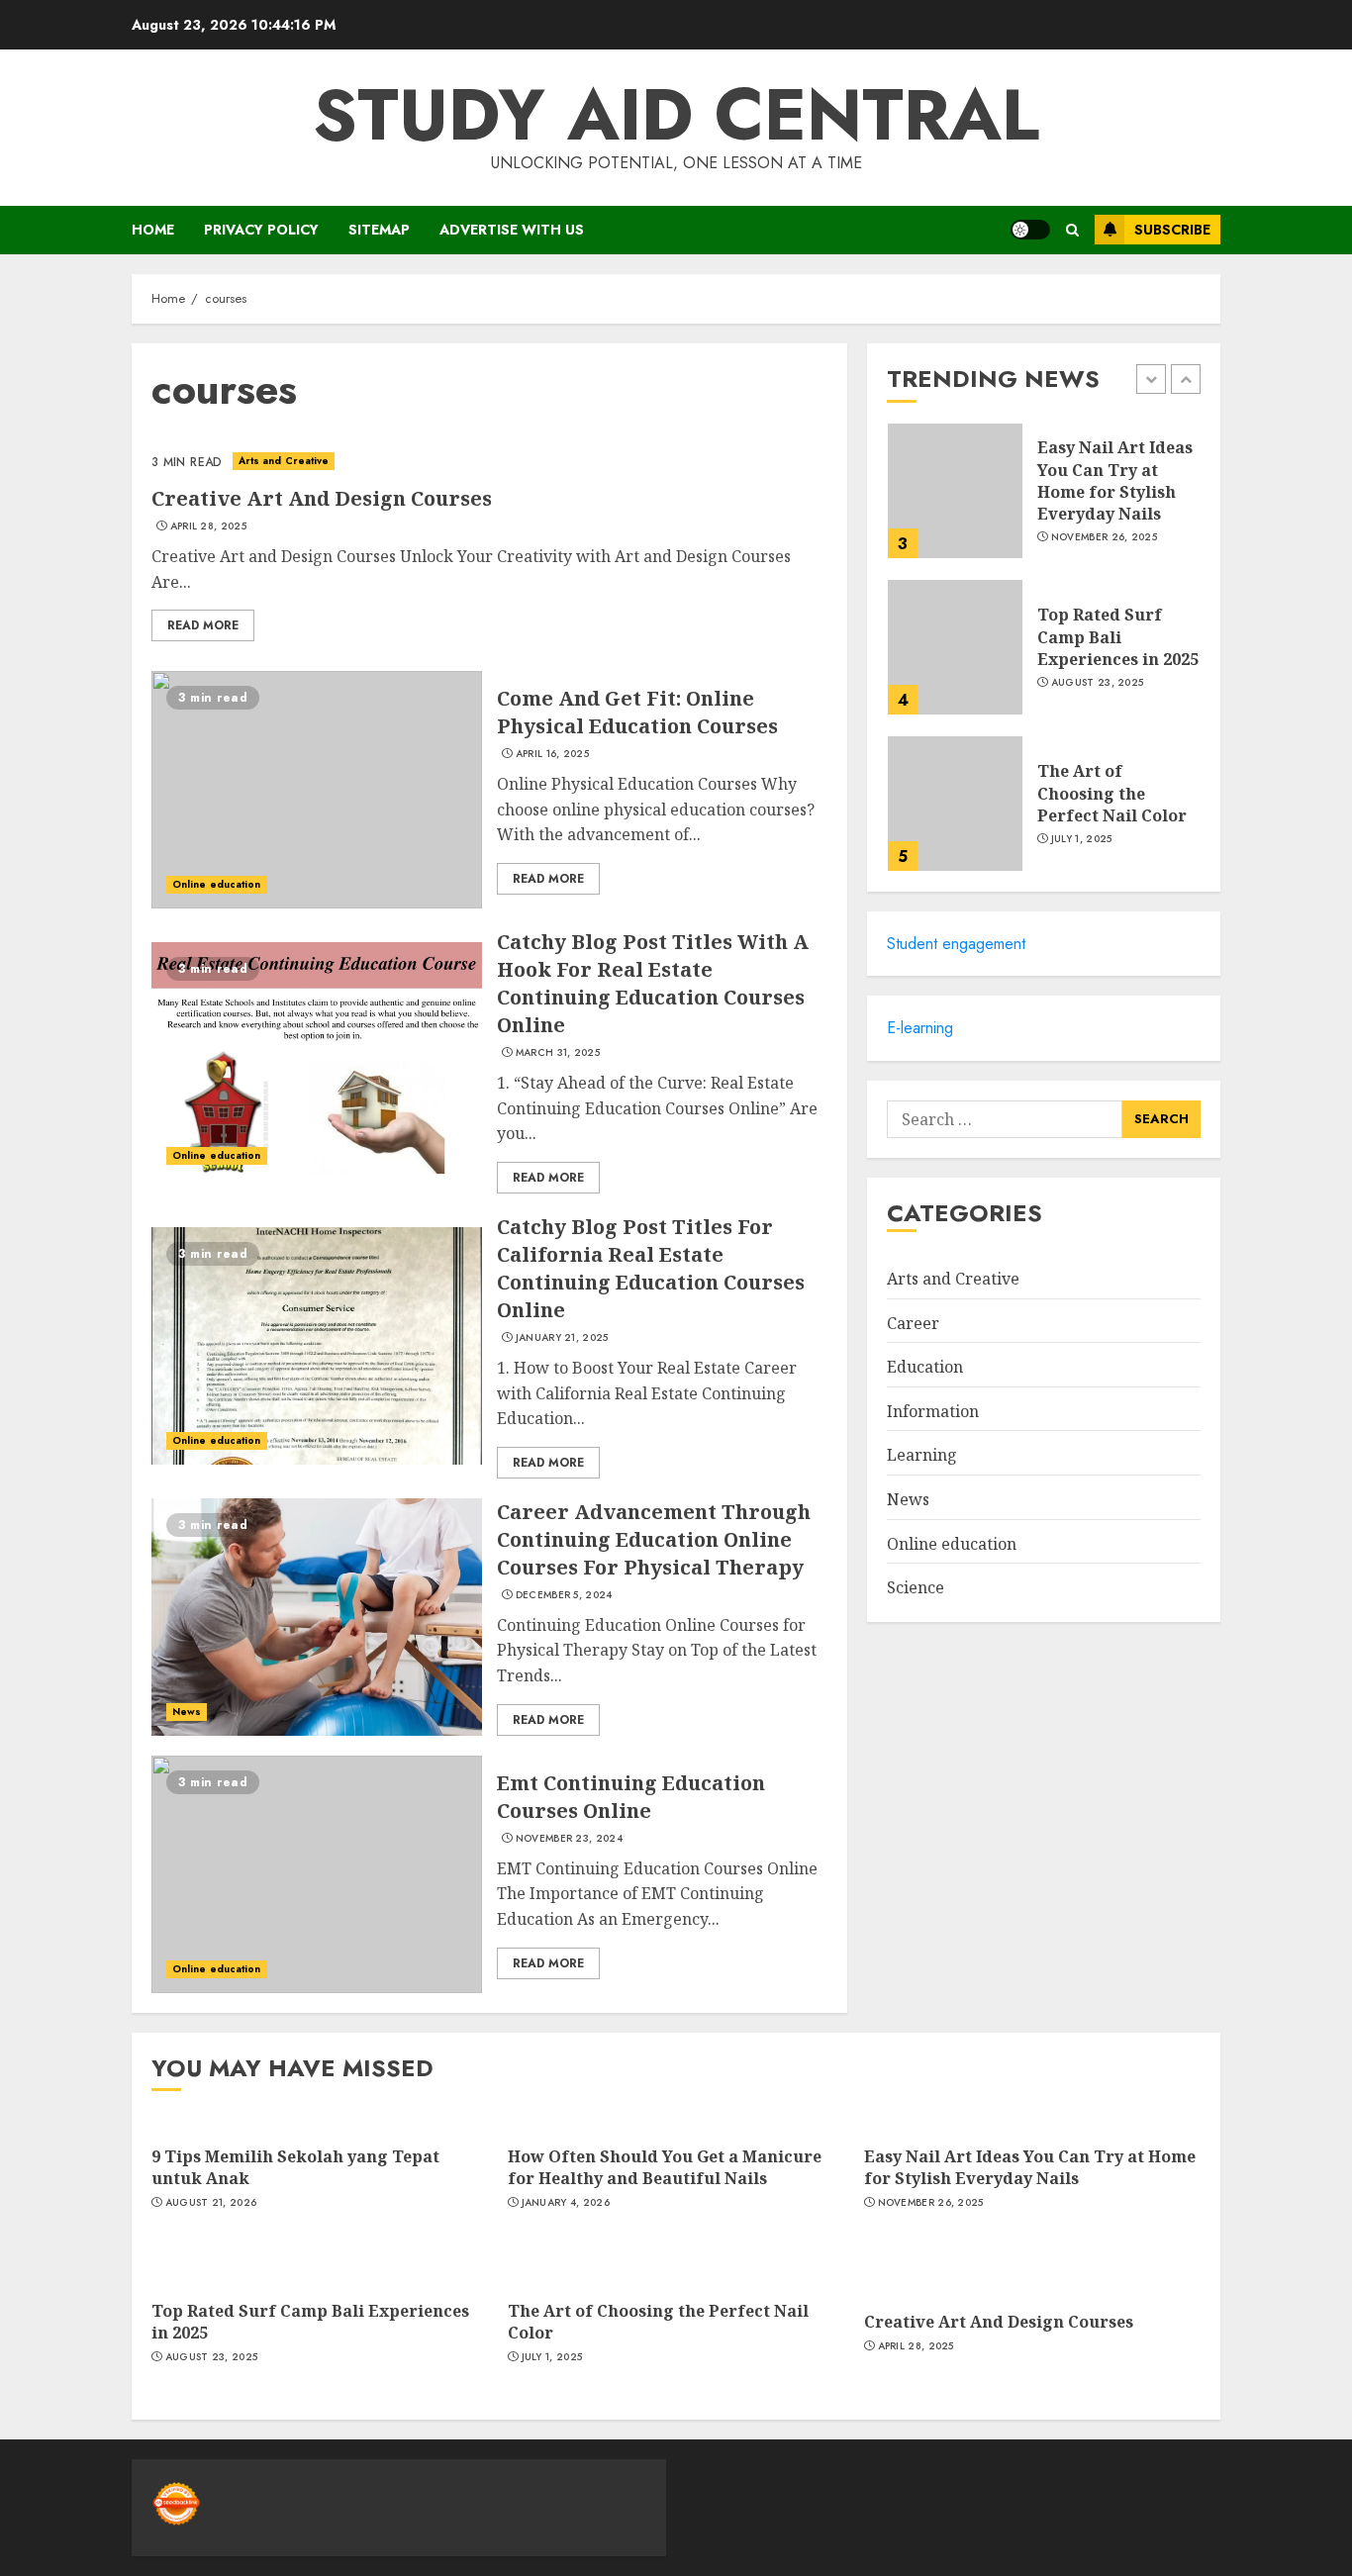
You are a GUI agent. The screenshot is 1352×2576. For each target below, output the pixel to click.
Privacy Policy (261, 230)
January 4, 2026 (566, 2203)
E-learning (920, 1028)
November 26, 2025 (1104, 537)
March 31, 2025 (558, 1053)
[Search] (1072, 230)
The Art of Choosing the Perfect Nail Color (1112, 793)
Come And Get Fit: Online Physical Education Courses (637, 712)
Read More (203, 625)
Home (153, 230)
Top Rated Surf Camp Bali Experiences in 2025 (1118, 637)
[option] (1044, 501)
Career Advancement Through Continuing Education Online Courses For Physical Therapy (654, 1539)
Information (933, 1411)
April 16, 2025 (552, 754)
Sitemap (379, 230)
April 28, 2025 (208, 526)
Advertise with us (512, 230)
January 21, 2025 (562, 1338)
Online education (217, 884)
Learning (922, 1455)
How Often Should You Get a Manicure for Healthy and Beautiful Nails (665, 2167)
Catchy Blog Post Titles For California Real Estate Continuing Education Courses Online (651, 1268)
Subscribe (1172, 230)
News (187, 1712)
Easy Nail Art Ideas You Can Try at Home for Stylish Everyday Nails (1115, 480)
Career (913, 1323)
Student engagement (956, 944)
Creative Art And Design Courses (322, 498)
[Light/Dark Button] (1030, 230)
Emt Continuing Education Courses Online (631, 1797)
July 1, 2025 (1082, 839)
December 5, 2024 (564, 1595)
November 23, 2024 (569, 1839)
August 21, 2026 (211, 2203)
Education (925, 1367)
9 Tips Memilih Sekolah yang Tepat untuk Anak (295, 2167)
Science (916, 1587)
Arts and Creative (284, 461)
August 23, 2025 (1098, 683)
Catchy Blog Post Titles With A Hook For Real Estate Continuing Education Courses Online (653, 983)
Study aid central (676, 115)
